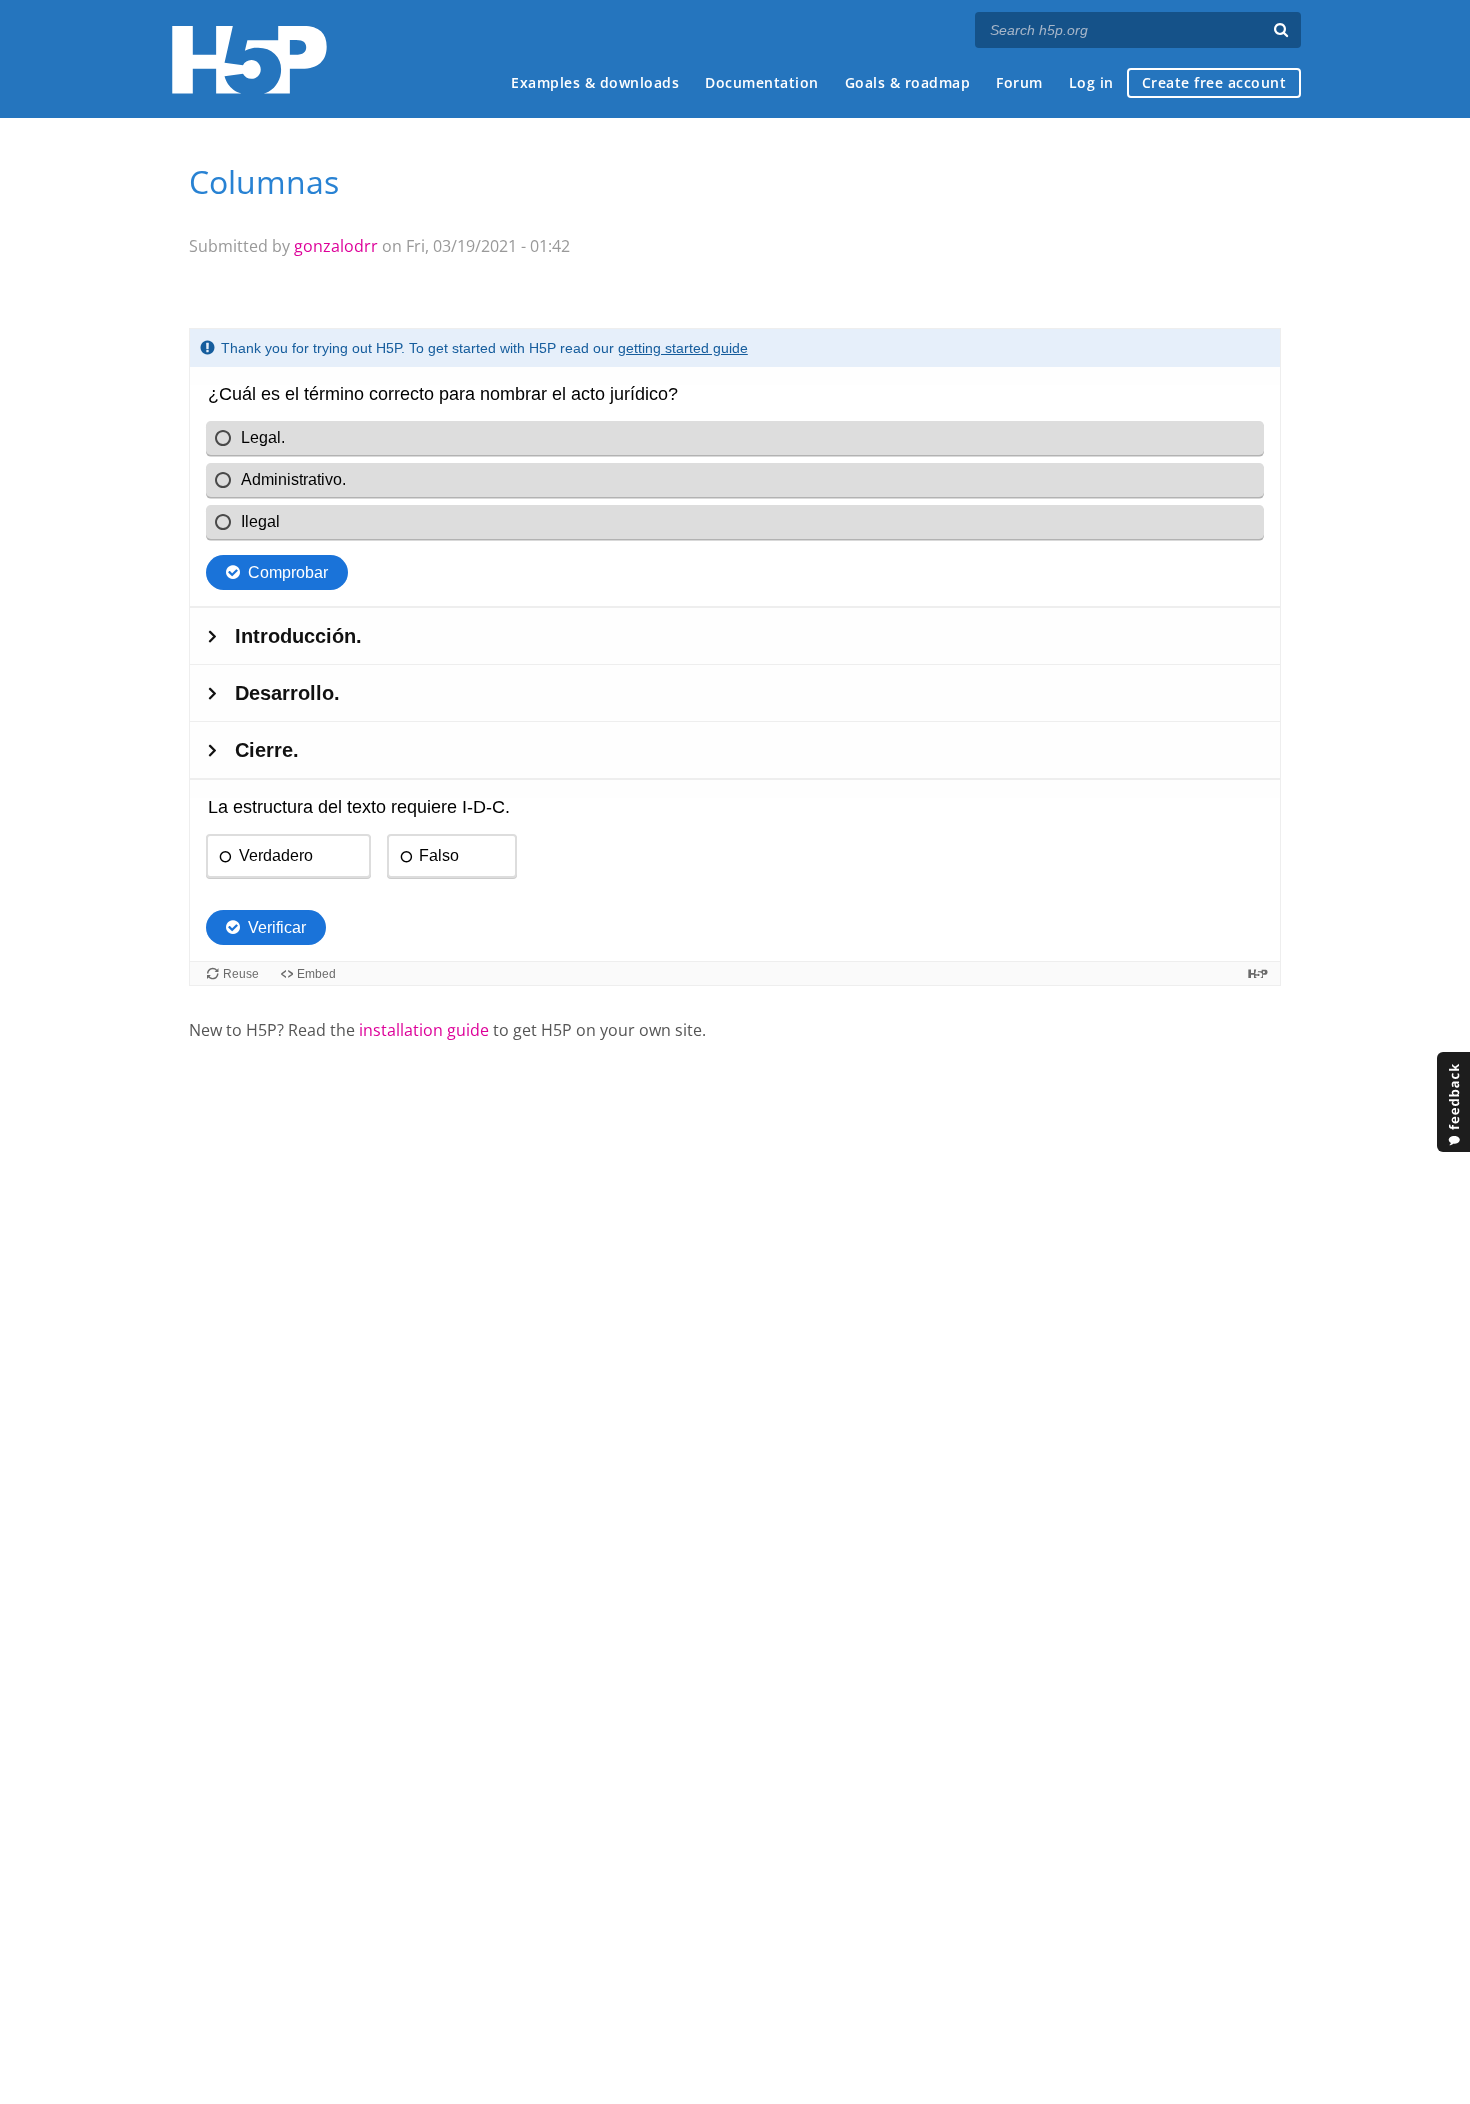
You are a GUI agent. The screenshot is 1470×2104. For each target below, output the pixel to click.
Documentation (762, 82)
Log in (1091, 82)
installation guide (424, 1030)
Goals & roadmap (908, 82)
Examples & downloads (595, 82)
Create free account (1214, 82)
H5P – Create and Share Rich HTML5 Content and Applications (249, 59)
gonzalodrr (336, 246)
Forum (1019, 82)
